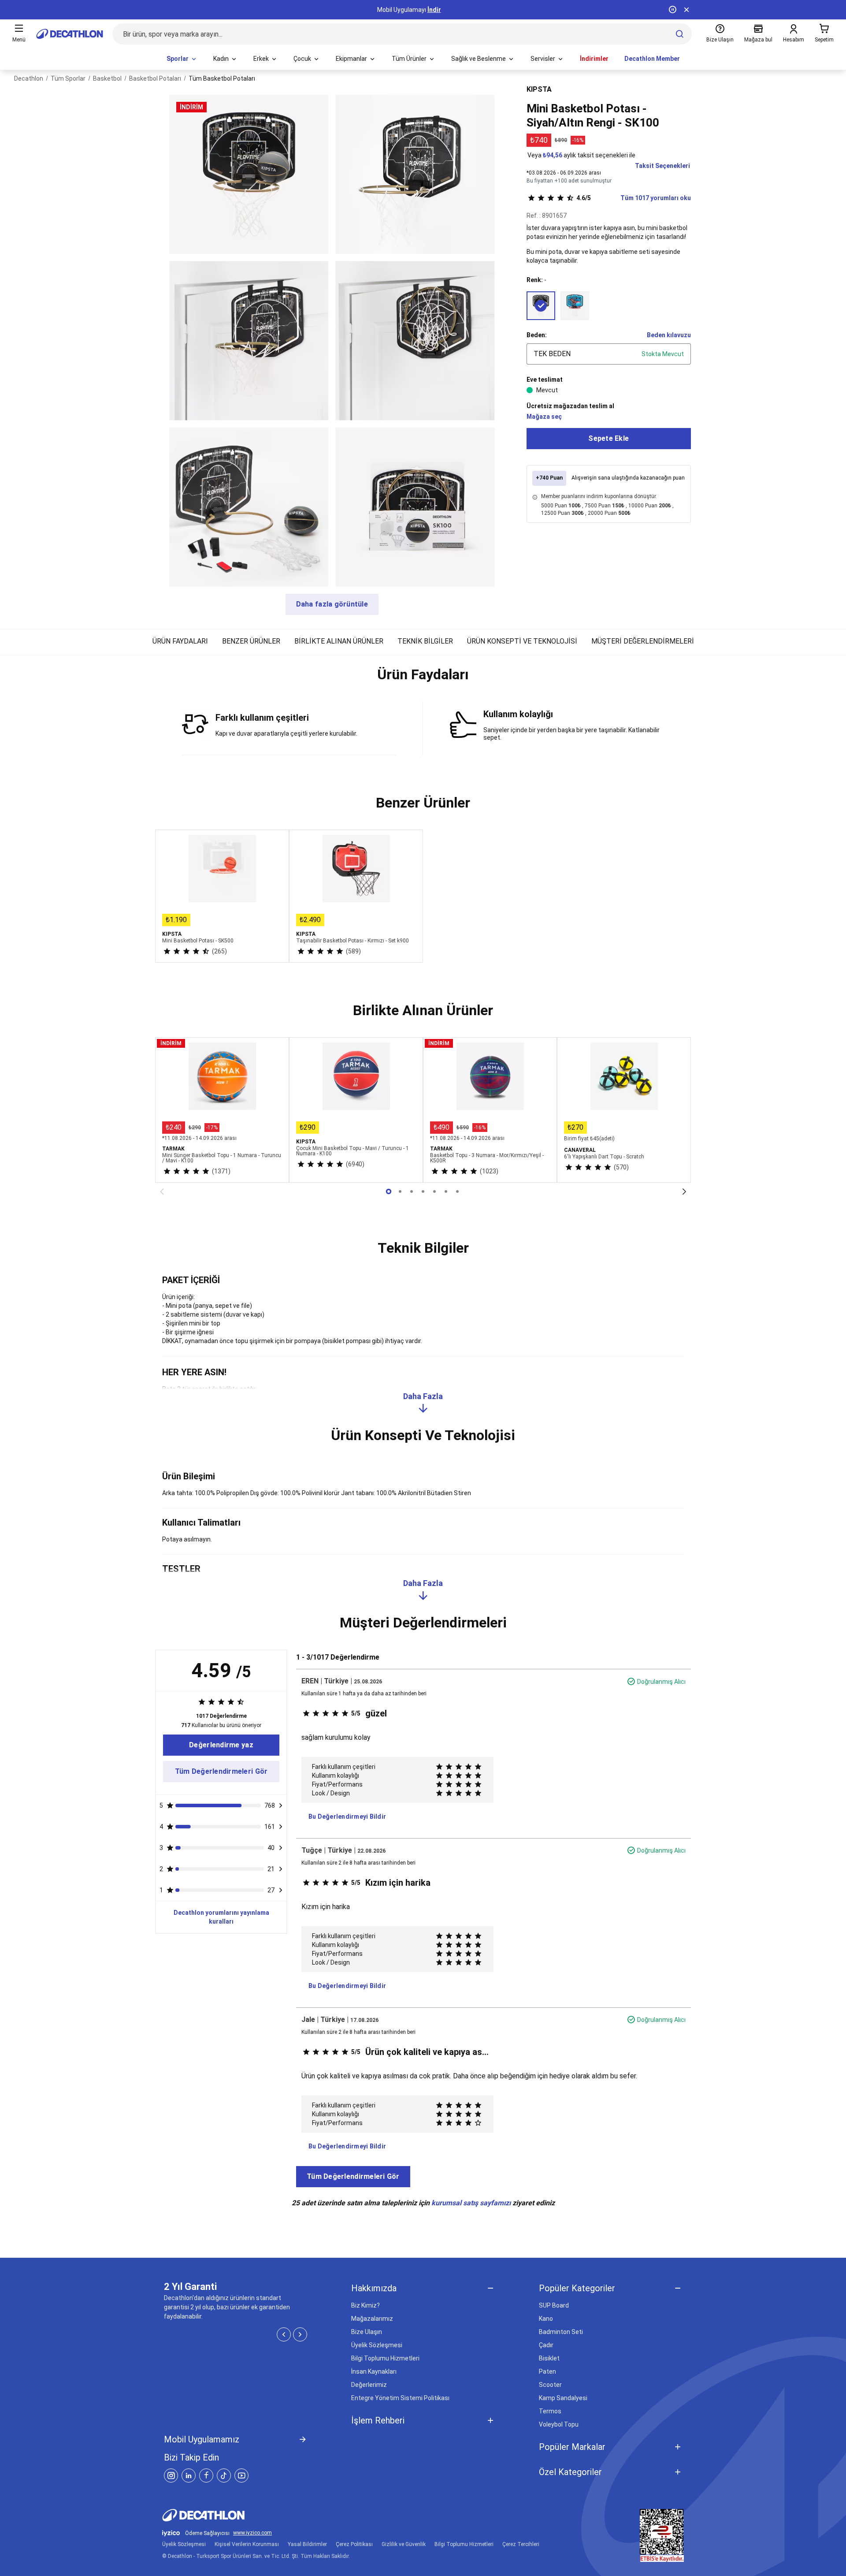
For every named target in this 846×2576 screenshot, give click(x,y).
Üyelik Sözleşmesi (377, 2345)
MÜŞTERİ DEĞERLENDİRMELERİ (643, 641)
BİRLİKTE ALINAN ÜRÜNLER (339, 641)
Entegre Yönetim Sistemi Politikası (400, 2398)
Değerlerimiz (369, 2385)
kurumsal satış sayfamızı (471, 2203)
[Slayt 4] (434, 1191)
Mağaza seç (544, 417)
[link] (221, 1745)
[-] (541, 306)
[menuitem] (182, 59)
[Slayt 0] (389, 1191)
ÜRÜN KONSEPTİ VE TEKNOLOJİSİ (522, 641)
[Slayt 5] (446, 1191)
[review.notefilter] (281, 1805)
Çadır (546, 2345)
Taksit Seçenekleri (662, 166)
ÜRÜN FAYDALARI (180, 641)
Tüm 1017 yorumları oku (634, 198)
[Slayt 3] (423, 1191)
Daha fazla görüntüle (332, 604)
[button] (423, 678)
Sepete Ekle (609, 438)
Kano (546, 2319)
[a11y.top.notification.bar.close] (686, 10)
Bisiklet (549, 2358)
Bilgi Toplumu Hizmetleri (385, 2358)
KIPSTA (539, 89)
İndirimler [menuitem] (594, 59)
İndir (434, 10)
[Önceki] (162, 1191)
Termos (550, 2411)
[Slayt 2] (412, 1191)
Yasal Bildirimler (307, 2544)
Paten (547, 2371)
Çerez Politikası (354, 2544)
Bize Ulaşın (367, 2332)
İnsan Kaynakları (374, 2371)
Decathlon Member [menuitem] (652, 59)
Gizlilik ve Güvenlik (404, 2544)
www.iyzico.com (252, 2533)
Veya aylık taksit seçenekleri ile (581, 155)
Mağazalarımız (372, 2319)
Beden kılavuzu (669, 335)
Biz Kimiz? (365, 2305)
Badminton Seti (561, 2332)
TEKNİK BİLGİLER (425, 641)
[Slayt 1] (400, 1191)
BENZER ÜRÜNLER (251, 641)
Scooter (550, 2385)
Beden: (537, 335)
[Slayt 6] (457, 1191)
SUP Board (554, 2305)
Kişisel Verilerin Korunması (247, 2544)
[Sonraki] (684, 1191)
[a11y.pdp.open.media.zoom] (249, 174)
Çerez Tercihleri (521, 2544)
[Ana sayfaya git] (70, 34)
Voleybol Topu (559, 2424)
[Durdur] (672, 10)
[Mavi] (575, 306)
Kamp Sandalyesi (563, 2398)
